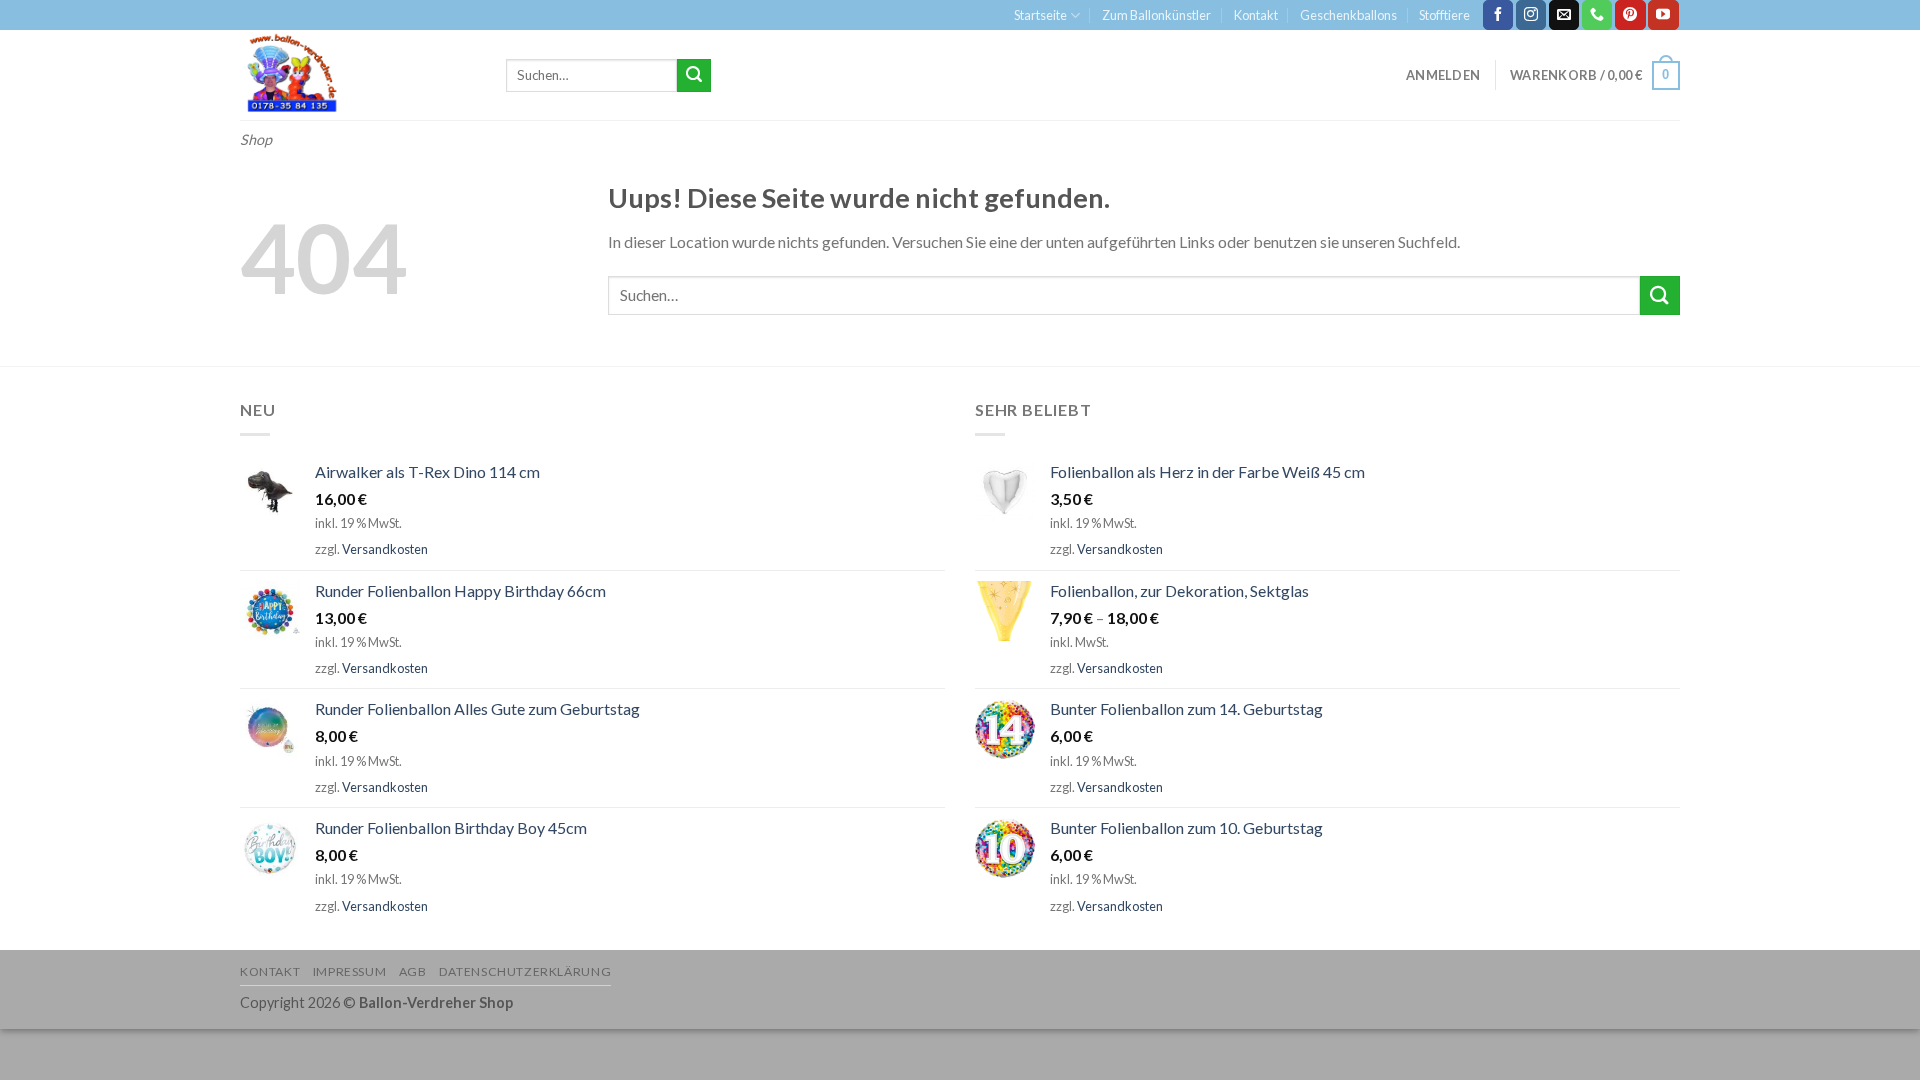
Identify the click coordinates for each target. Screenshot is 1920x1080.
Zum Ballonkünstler (1156, 15)
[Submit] (694, 76)
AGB (413, 971)
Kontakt (1256, 15)
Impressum (350, 971)
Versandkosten (385, 549)
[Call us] (1597, 15)
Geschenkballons (1348, 15)
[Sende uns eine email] (1564, 15)
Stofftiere (1444, 15)
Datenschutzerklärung (525, 971)
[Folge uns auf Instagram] (1531, 15)
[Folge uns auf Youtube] (1663, 15)
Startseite (1040, 15)
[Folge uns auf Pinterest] (1630, 15)
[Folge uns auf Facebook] (1498, 15)
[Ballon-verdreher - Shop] (358, 75)
